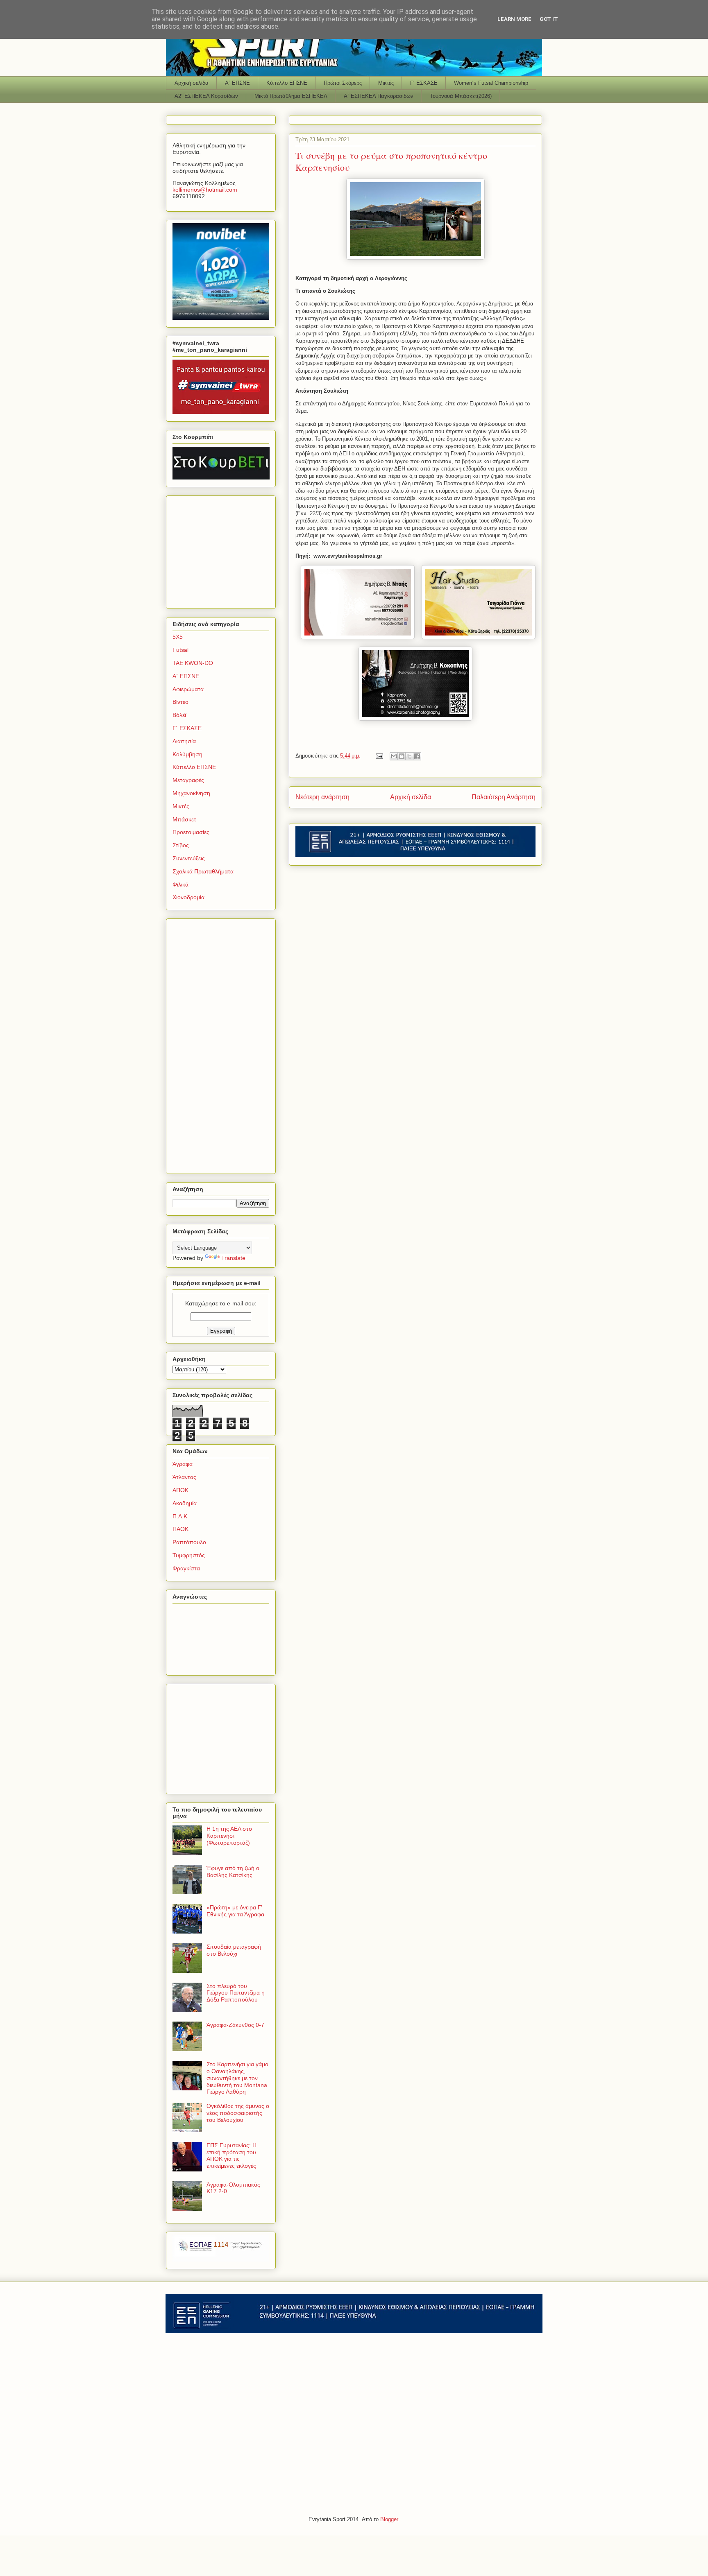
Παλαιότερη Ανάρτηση (504, 797)
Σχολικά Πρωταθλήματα (203, 871)
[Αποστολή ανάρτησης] (379, 756)
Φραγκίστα (186, 1568)
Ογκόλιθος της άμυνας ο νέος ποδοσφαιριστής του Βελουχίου (238, 2113)
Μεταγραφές (188, 780)
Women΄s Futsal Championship (491, 83)
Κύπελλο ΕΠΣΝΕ (287, 83)
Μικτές (386, 83)
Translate (233, 1258)
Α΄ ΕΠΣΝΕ (237, 83)
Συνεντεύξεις (189, 858)
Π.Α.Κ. (181, 1516)
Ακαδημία (185, 1503)
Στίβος (181, 845)
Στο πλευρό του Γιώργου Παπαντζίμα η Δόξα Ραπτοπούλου (236, 1993)
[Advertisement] (224, 550)
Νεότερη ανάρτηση (322, 797)
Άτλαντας (184, 1477)
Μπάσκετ (184, 819)
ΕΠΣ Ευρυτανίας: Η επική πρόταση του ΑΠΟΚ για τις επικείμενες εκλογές (231, 2155)
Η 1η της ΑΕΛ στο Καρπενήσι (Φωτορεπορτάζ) (229, 1836)
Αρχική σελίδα (192, 83)
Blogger (389, 2519)
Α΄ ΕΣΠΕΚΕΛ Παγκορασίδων (379, 96)
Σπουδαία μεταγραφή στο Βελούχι (234, 1950)
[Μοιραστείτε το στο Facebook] (417, 756)
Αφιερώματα (188, 689)
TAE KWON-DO (193, 663)
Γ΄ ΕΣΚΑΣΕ (424, 83)
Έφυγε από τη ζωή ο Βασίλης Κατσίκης (233, 1872)
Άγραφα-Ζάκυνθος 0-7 (235, 2025)
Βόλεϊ (179, 715)
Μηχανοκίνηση (191, 793)
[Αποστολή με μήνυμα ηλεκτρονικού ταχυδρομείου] (394, 756)
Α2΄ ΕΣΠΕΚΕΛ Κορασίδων (206, 96)
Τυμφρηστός (189, 1555)
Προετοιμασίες (191, 832)
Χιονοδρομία (188, 897)
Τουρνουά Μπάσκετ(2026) (461, 96)
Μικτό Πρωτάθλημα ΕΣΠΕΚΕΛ (291, 96)
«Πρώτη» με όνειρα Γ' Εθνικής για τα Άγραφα (235, 1911)
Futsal (180, 650)
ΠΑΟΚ (180, 1529)
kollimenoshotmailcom (205, 190)
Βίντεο (180, 702)
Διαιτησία (184, 741)
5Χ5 (178, 637)
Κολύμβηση (187, 754)
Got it (549, 19)
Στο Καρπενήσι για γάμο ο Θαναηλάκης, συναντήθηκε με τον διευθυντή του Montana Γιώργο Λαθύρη (237, 2078)
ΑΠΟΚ (180, 1490)
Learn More (514, 19)
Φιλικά (180, 884)
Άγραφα (183, 1464)
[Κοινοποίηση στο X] (409, 756)
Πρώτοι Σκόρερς (343, 83)
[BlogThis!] (402, 756)
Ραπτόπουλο (189, 1542)
